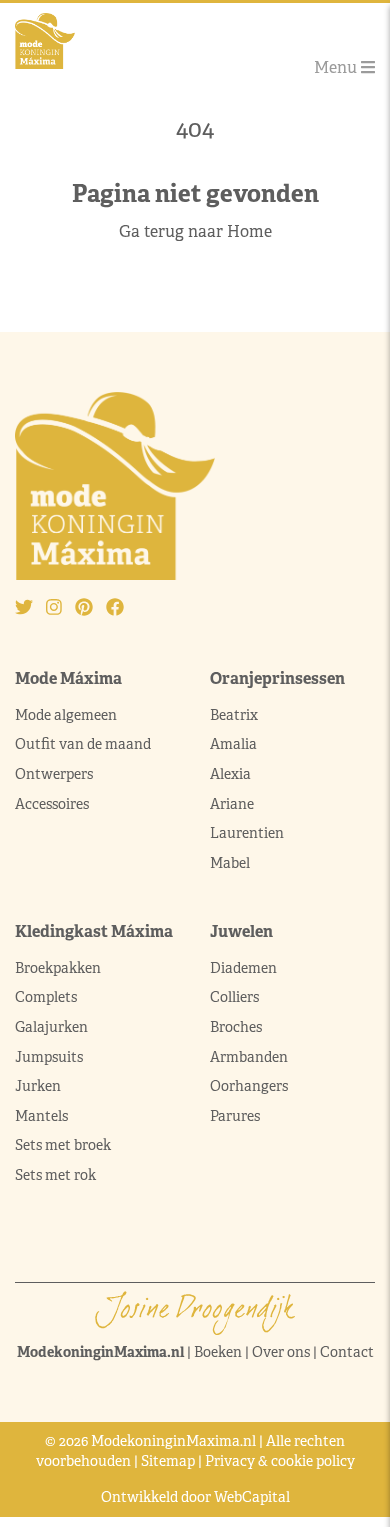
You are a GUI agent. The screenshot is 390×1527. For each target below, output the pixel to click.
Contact (347, 1352)
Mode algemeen (66, 715)
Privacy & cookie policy (280, 1461)
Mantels (41, 1116)
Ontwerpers (54, 774)
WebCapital (252, 1497)
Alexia (230, 774)
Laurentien (247, 833)
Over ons (281, 1352)
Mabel (230, 863)
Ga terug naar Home (195, 231)
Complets (46, 997)
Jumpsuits (49, 1057)
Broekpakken (58, 968)
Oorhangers (249, 1086)
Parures (235, 1116)
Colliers (234, 997)
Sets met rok (55, 1175)
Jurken (38, 1086)
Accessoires (52, 804)
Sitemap (168, 1461)
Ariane (232, 804)
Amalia (233, 744)
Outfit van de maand (84, 744)
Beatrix (234, 715)
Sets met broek (63, 1145)
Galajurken (51, 1027)
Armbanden (249, 1057)
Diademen (245, 968)
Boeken (218, 1352)
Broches (236, 1027)
